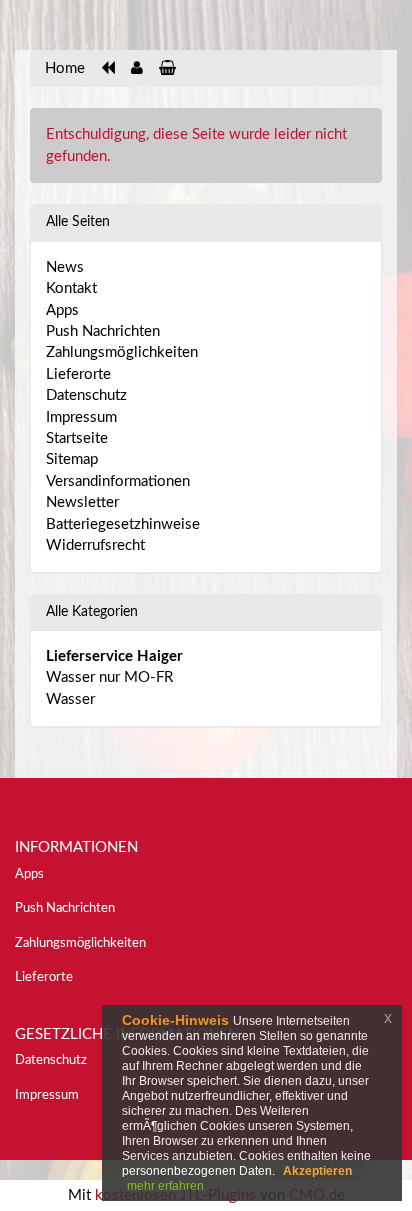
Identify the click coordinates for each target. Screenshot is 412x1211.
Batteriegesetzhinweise (123, 524)
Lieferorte (78, 374)
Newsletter (82, 502)
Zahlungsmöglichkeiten (122, 352)
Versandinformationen (118, 481)
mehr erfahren (165, 1186)
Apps (62, 310)
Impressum (81, 417)
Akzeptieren (317, 1171)
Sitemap (72, 459)
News (65, 267)
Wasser (70, 699)
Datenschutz (86, 395)
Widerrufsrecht (95, 545)
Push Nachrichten (103, 331)
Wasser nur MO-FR (109, 677)
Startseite (77, 438)
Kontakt (71, 288)
